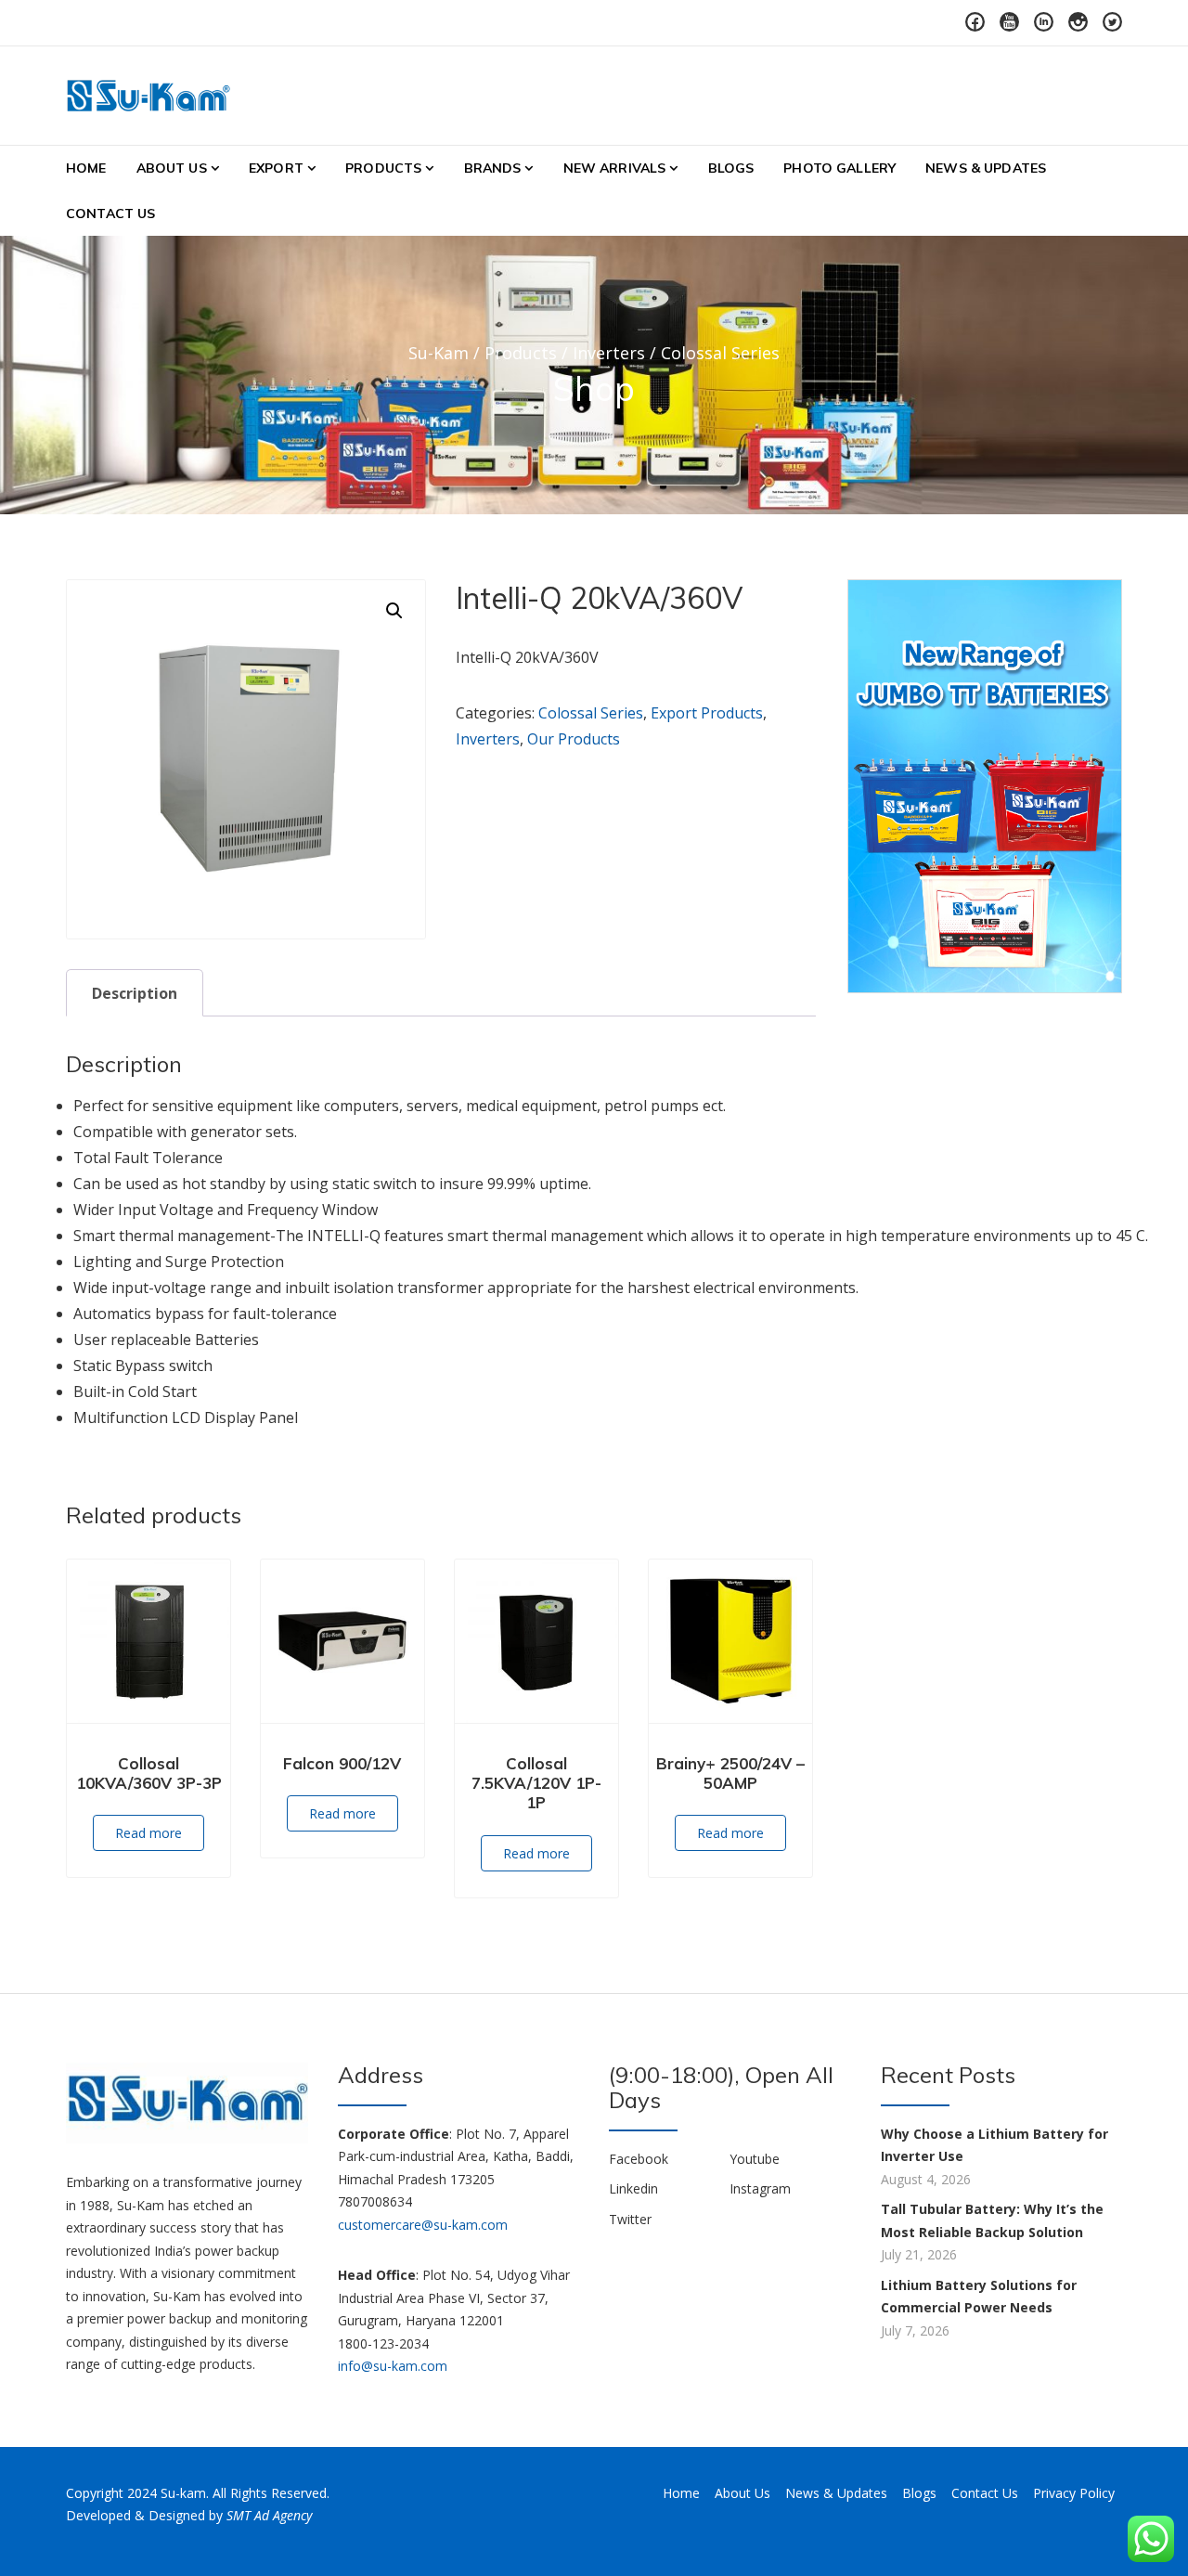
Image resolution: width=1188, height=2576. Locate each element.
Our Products (574, 739)
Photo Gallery (839, 168)
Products (383, 168)
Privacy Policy (1074, 2493)
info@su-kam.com (393, 2366)
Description (135, 993)
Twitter (630, 2219)
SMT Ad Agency (269, 2515)
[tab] (135, 993)
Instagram (760, 2188)
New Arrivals (615, 168)
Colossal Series (591, 713)
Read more (148, 1833)
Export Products (707, 713)
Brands (493, 168)
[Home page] (985, 785)
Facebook (639, 2159)
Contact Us (110, 214)
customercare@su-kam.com (423, 2225)
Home (86, 168)
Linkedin (633, 2188)
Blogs (731, 168)
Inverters (488, 739)
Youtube (755, 2159)
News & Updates (986, 168)
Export (276, 168)
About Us (172, 168)
